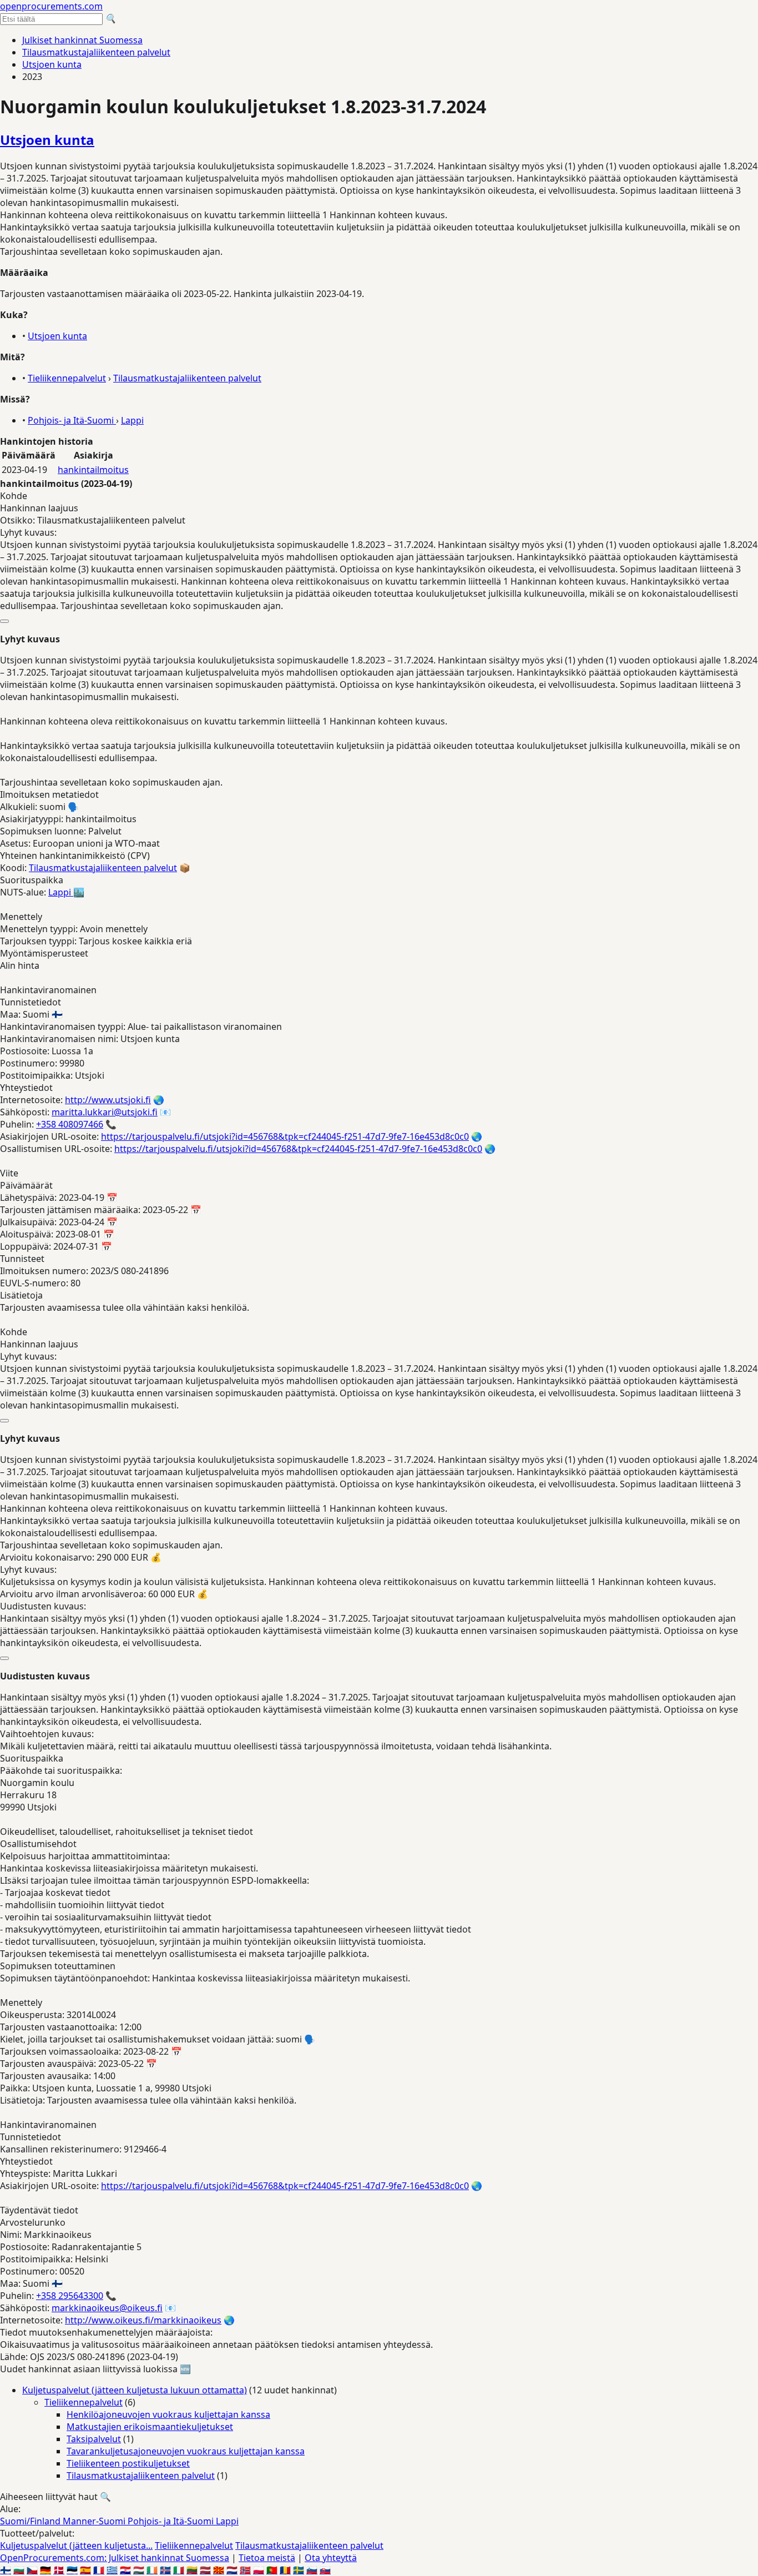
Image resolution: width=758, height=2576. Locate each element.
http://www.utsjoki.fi (108, 1100)
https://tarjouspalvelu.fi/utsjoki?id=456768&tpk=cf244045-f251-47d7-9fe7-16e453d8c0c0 (285, 1136)
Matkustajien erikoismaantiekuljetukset (150, 2427)
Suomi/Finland (31, 2521)
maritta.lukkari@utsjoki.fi (105, 1112)
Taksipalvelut (94, 2439)
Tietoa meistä (267, 2558)
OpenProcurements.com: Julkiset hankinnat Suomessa (115, 2558)
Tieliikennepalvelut (67, 378)
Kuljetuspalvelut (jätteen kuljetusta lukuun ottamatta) (135, 2390)
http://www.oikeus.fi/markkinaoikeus (143, 2320)
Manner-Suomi (95, 2521)
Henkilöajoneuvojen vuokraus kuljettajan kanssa (168, 2414)
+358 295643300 (70, 2296)
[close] (4, 621)
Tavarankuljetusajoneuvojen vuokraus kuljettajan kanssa (186, 2451)
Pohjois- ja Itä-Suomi (72, 420)
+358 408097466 (70, 1124)
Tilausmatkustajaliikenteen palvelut (96, 52)
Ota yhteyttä (331, 2558)
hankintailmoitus (93, 470)
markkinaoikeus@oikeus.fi (107, 2308)
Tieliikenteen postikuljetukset (128, 2463)
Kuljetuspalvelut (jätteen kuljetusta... (76, 2545)
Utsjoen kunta (52, 64)
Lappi (132, 420)
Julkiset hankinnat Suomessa (82, 40)
